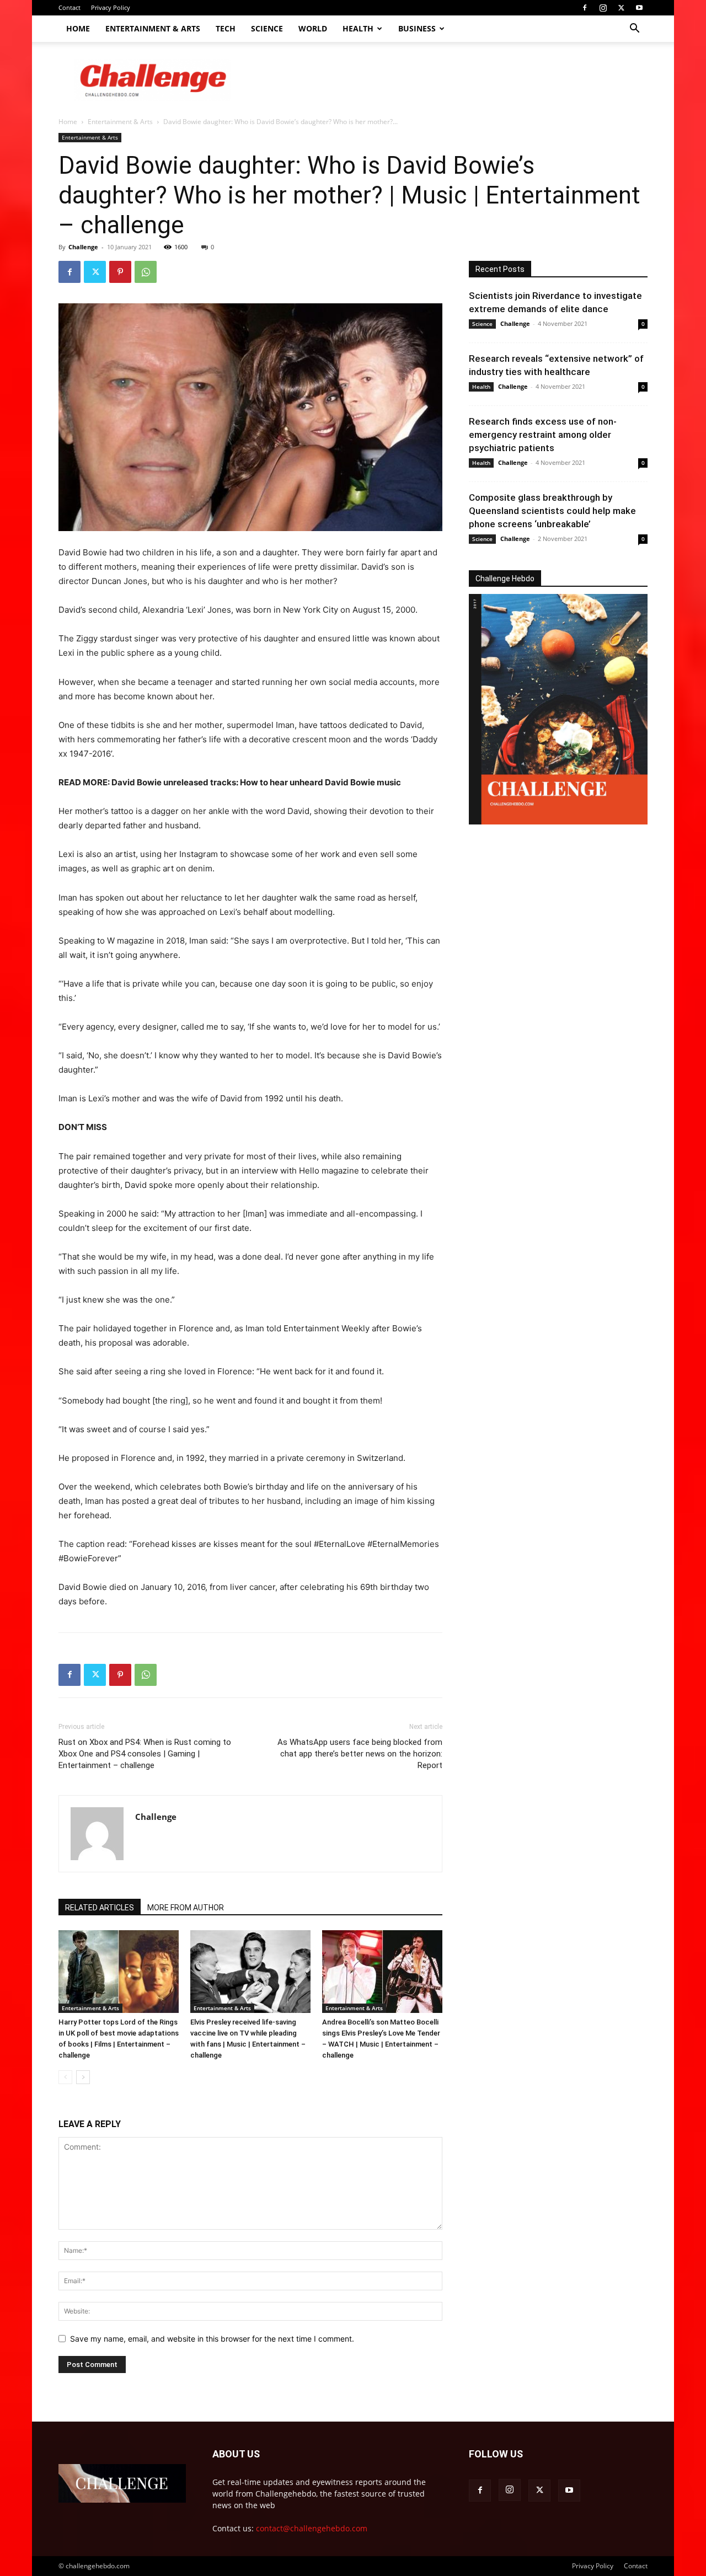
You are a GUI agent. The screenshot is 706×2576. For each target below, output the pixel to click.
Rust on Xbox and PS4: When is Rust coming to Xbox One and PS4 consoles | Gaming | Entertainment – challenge (145, 1754)
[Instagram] (603, 8)
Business (417, 28)
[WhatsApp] (146, 272)
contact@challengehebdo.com (312, 2528)
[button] (634, 30)
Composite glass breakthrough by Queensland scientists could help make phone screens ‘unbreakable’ (552, 511)
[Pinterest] (120, 272)
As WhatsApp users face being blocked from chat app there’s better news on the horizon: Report (360, 1754)
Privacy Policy (111, 7)
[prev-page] (65, 2077)
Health (358, 28)
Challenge (83, 247)
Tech (226, 28)
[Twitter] (621, 8)
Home (78, 28)
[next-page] (83, 2077)
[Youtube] (639, 8)
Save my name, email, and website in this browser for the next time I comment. (212, 2339)
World (313, 28)
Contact (69, 7)
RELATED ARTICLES (100, 1908)
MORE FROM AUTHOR (186, 1908)
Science (267, 28)
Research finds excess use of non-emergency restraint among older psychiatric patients (543, 435)
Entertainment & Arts (153, 28)
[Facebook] (585, 8)
